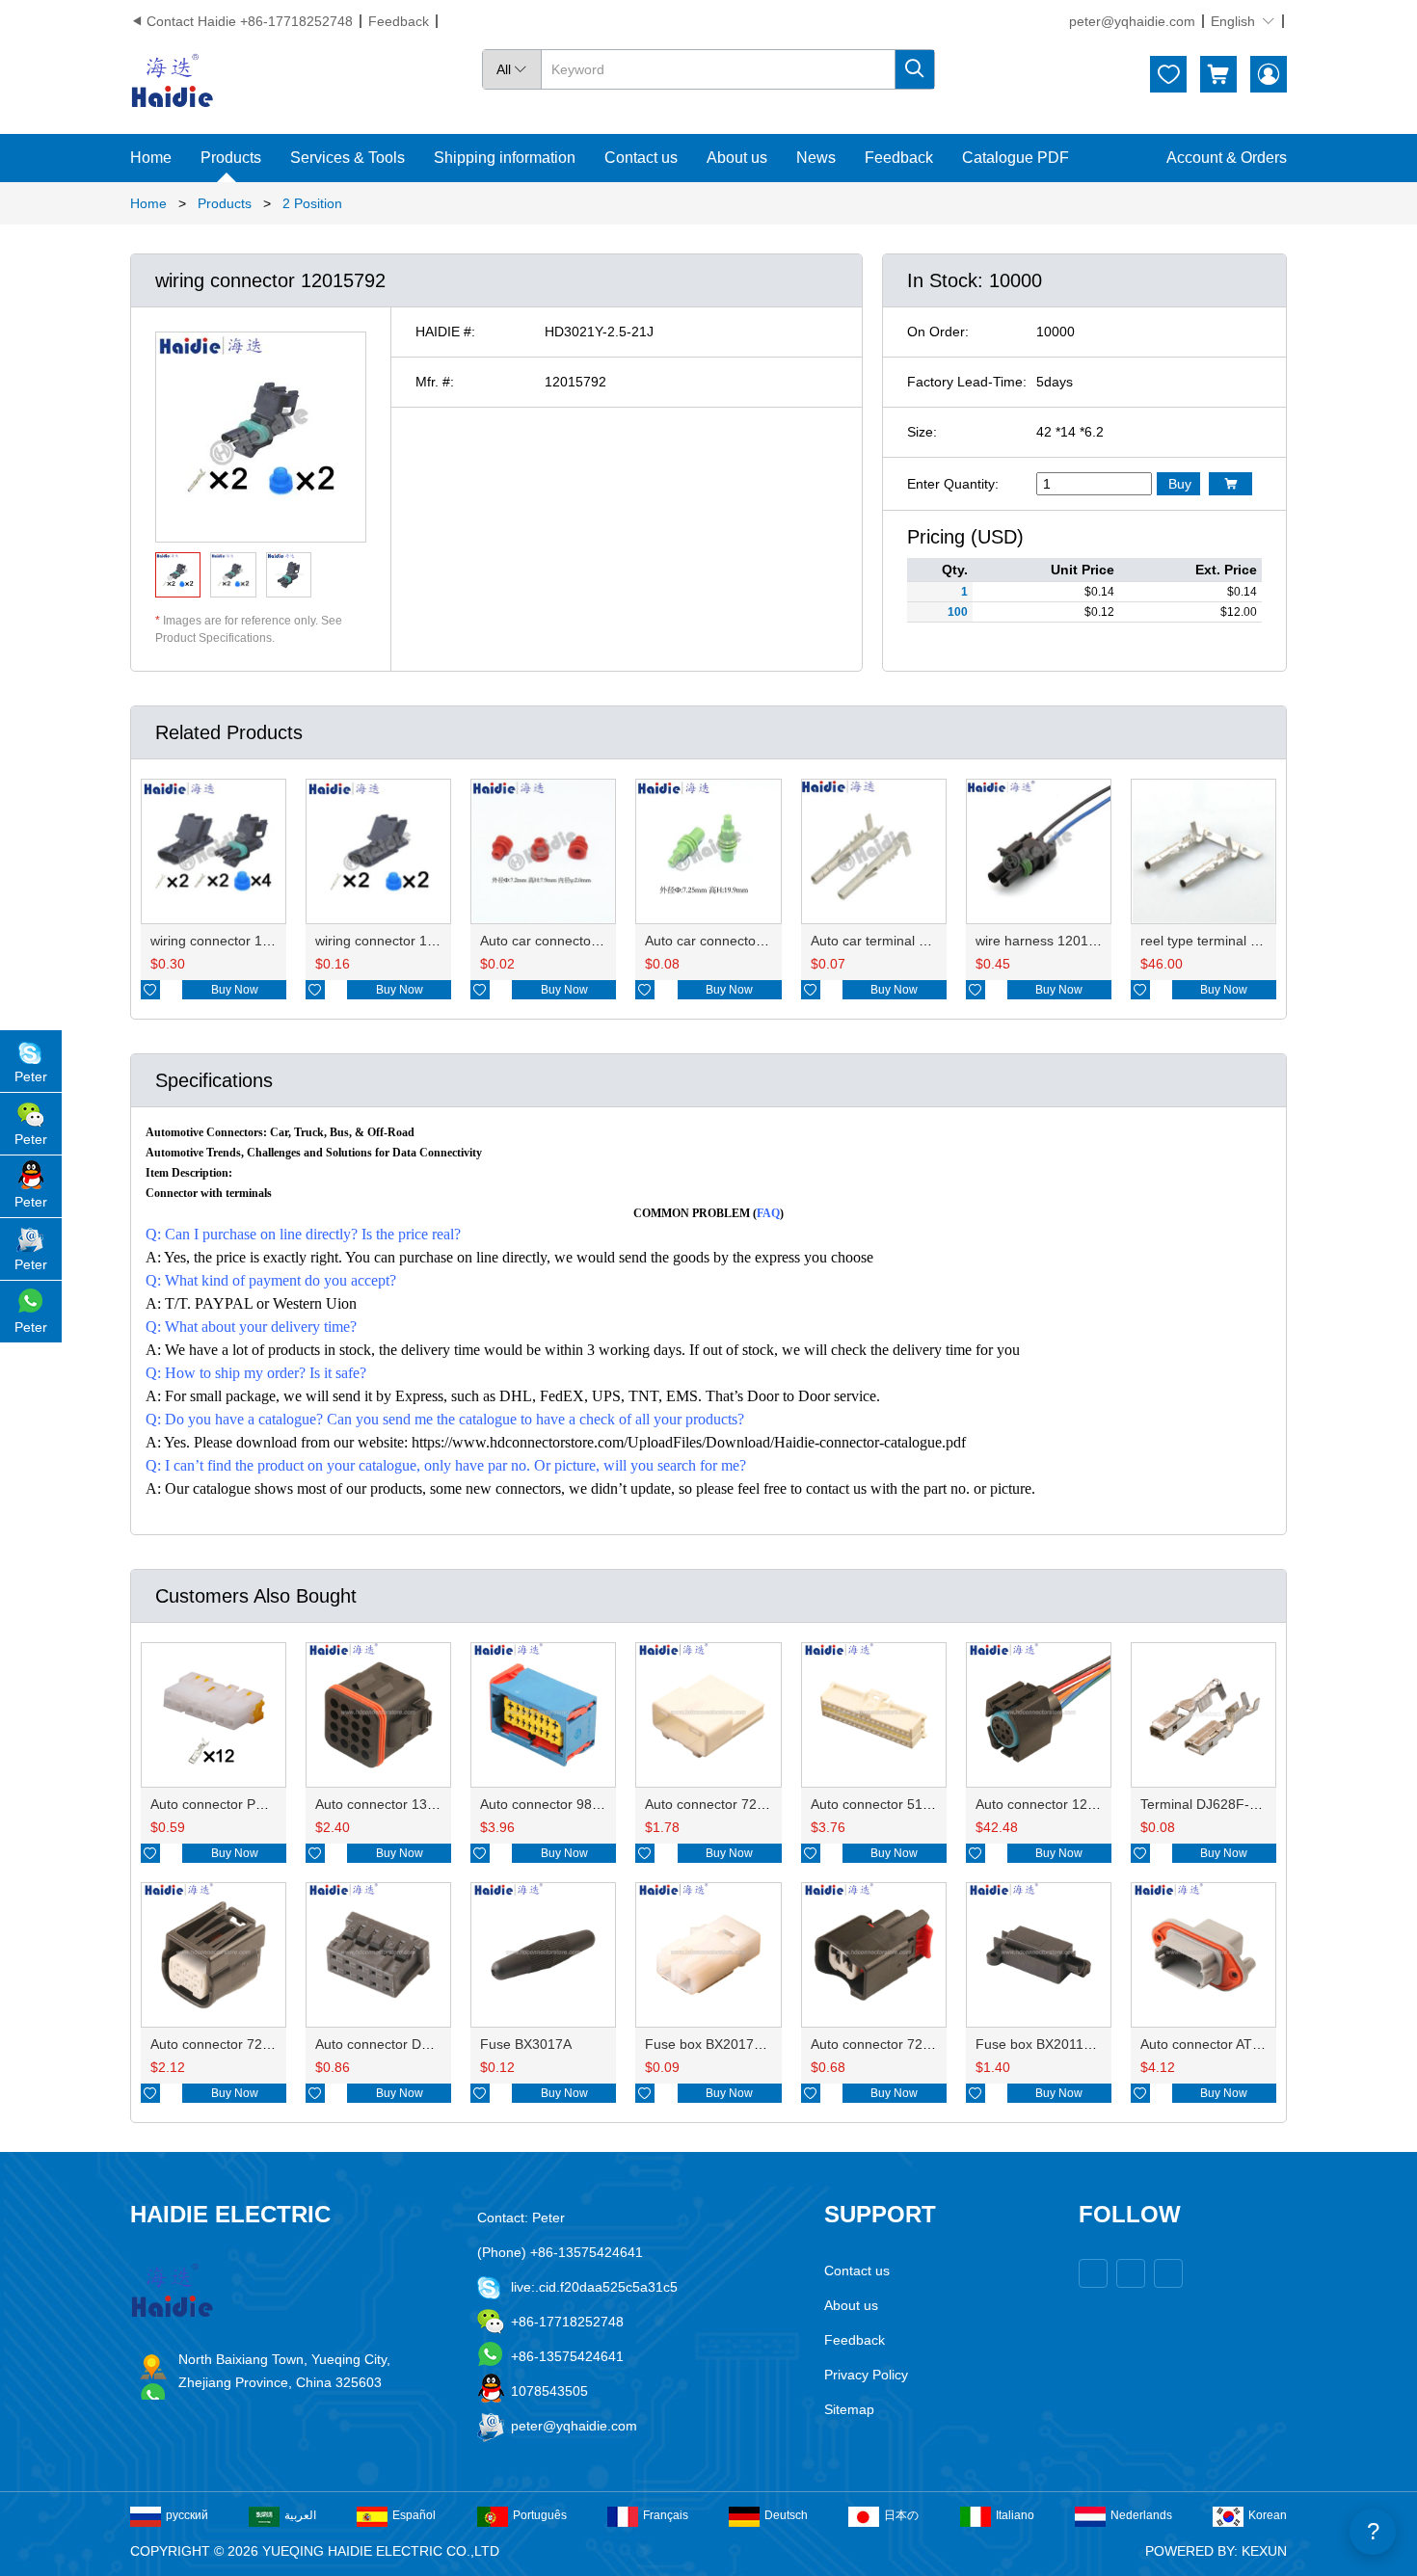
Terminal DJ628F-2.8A (1209, 1804)
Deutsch (786, 2515)
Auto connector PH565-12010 (241, 1804)
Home (151, 158)
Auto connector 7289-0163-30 (902, 2044)
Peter (31, 1076)
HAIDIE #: (445, 332)
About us (737, 158)
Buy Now (235, 990)
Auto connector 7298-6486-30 (242, 2044)
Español (414, 2515)
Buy (1180, 484)
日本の (901, 2515)
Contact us (641, 158)
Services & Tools (348, 158)
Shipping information (505, 158)
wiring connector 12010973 (398, 941)
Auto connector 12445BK (1052, 1804)
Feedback (399, 21)
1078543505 (549, 2391)
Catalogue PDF (1016, 158)
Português (540, 2515)
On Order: (938, 332)
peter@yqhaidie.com (1132, 21)
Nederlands (1141, 2515)
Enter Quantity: (953, 484)
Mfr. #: (435, 382)
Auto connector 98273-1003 (565, 1804)
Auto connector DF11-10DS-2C (410, 2044)
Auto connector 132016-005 (401, 1804)
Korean (1268, 2515)
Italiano (1015, 2515)
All (512, 69)
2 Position (312, 203)
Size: (922, 432)
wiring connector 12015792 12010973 (266, 941)
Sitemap (849, 2409)
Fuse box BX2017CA (708, 2044)
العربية (300, 2515)
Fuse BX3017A (526, 2044)
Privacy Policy (866, 2375)
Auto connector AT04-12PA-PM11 (1242, 2044)
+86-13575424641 (567, 2356)
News (816, 158)
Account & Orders (1227, 158)
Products (231, 158)
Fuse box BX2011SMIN (1046, 2044)
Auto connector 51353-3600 (896, 1804)
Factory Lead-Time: (967, 382)
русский (187, 2515)
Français (666, 2515)
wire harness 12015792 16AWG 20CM (1093, 941)
